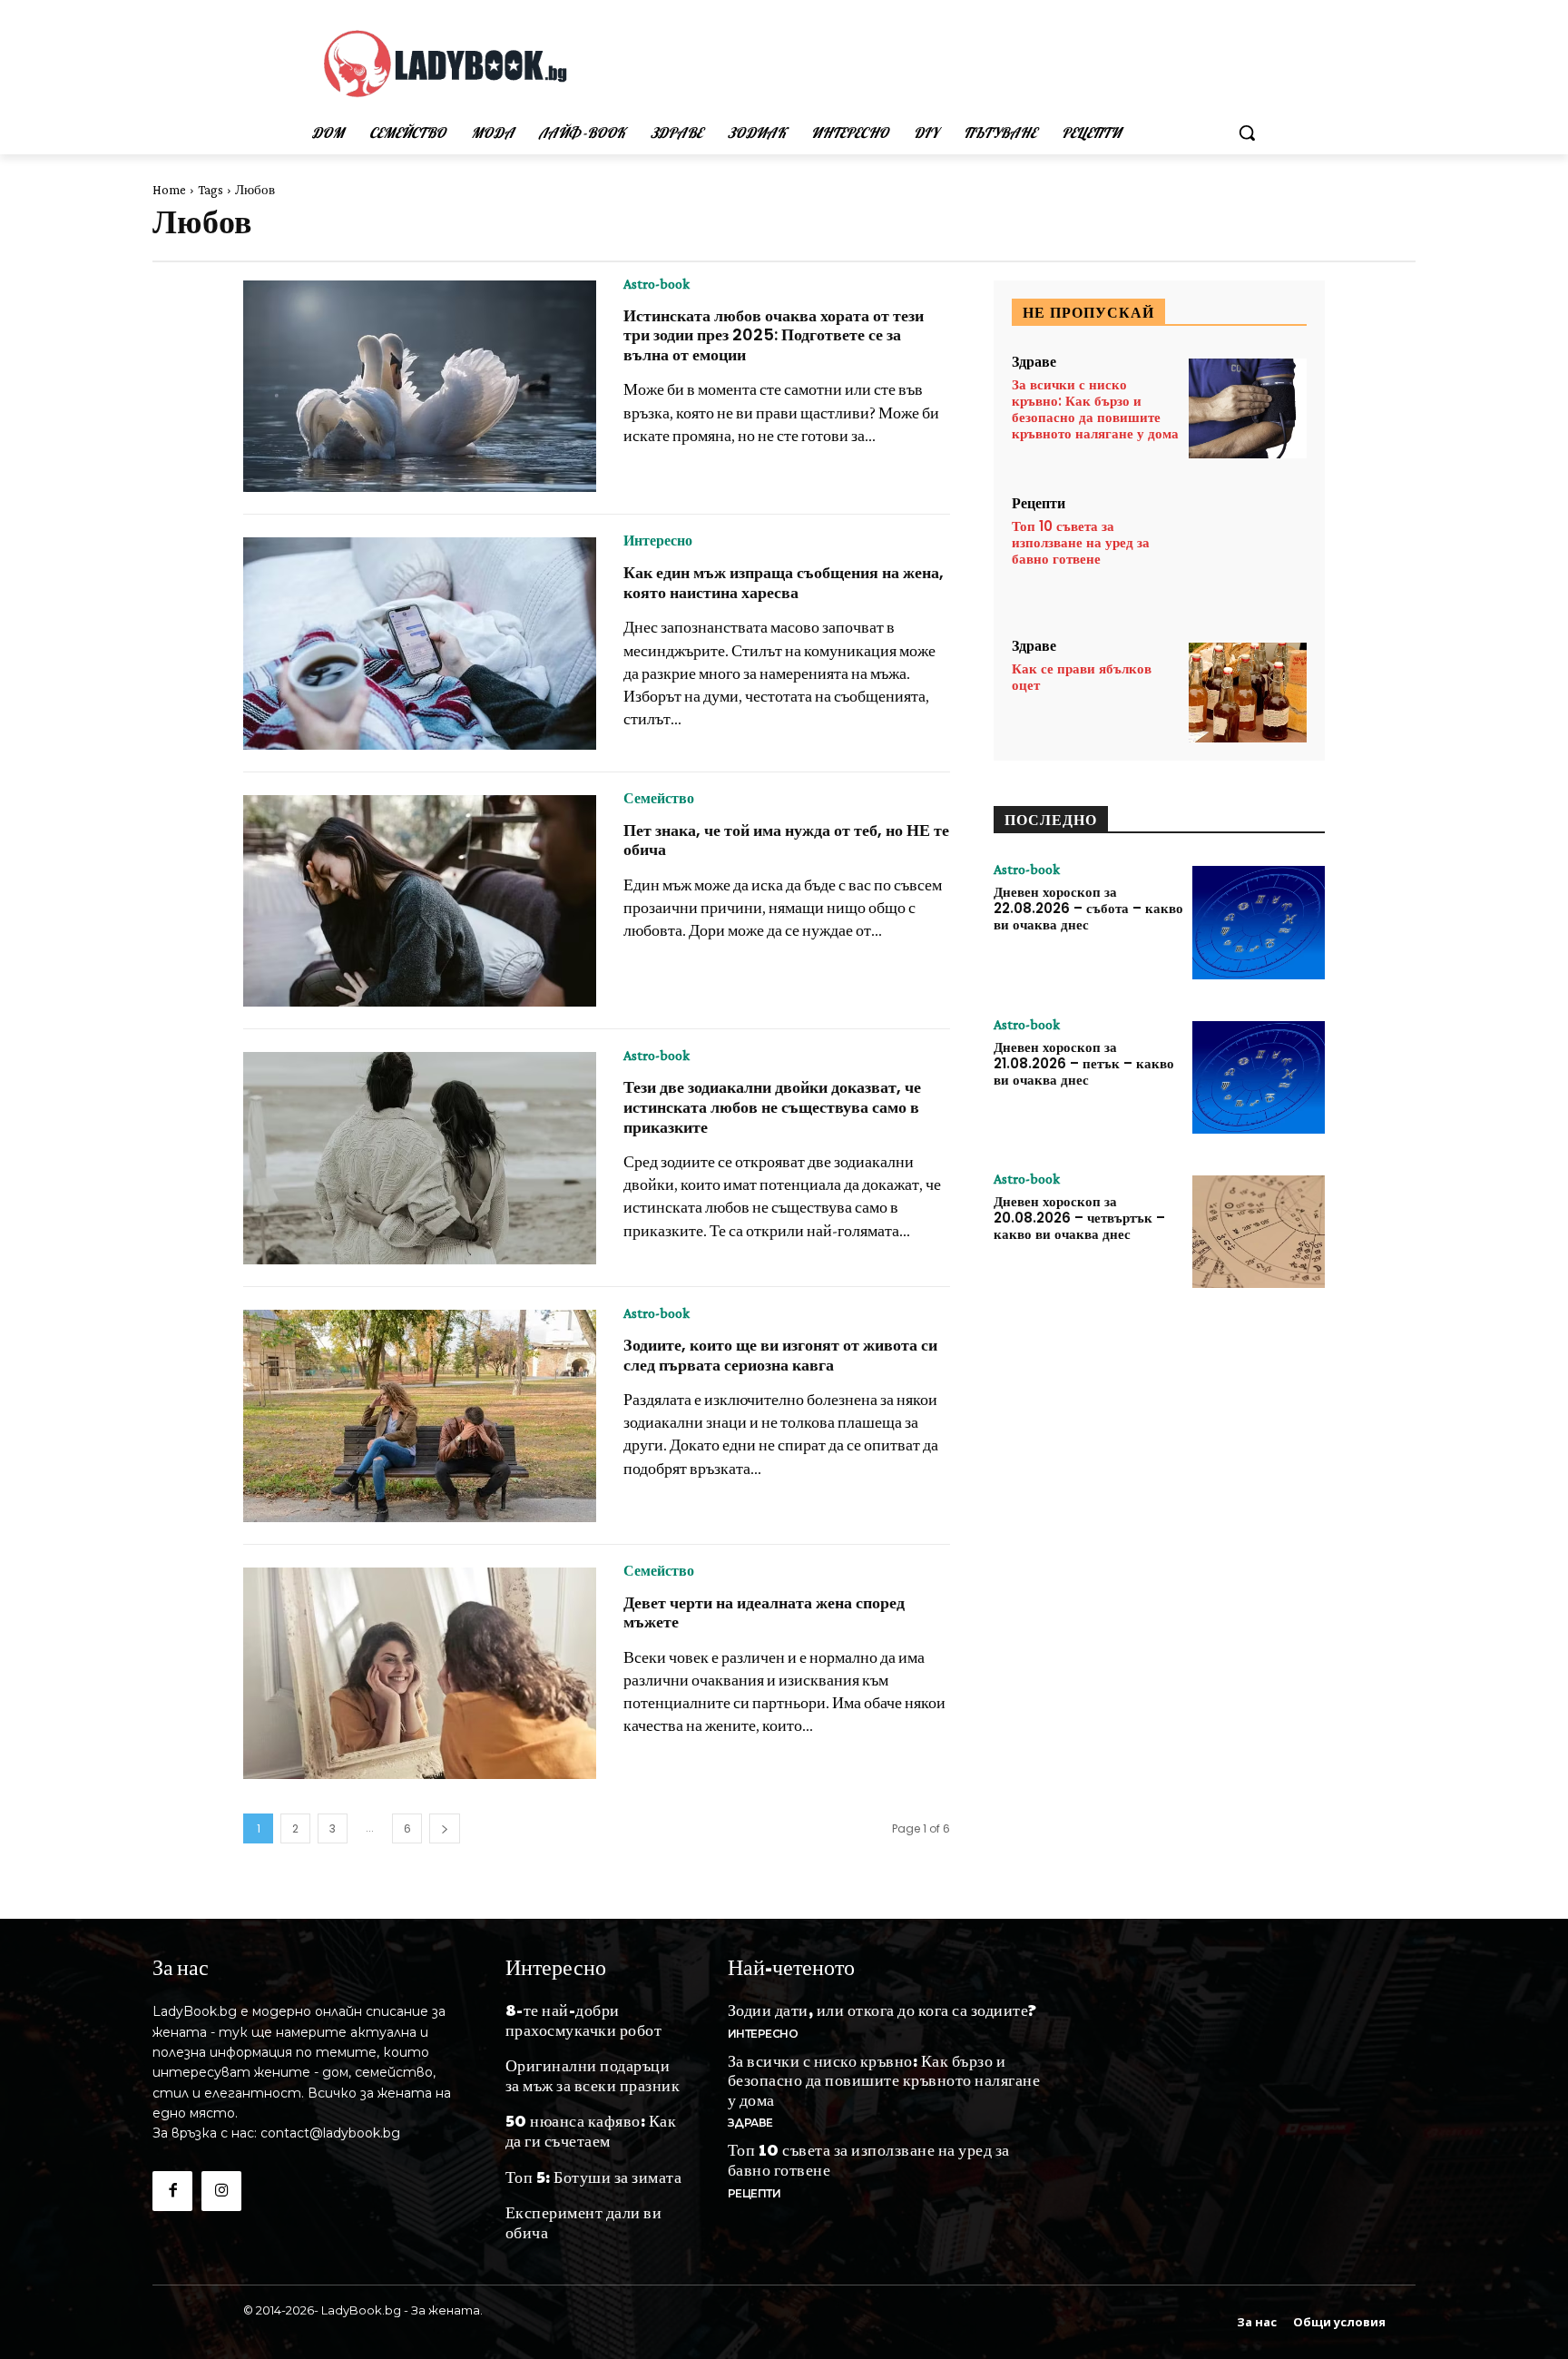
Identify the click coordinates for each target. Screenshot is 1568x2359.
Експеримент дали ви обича (584, 2221)
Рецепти (1039, 504)
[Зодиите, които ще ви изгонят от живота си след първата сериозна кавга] (420, 1416)
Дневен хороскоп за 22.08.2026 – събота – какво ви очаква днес (1088, 908)
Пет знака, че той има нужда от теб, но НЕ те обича (786, 840)
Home (169, 190)
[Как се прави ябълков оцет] (1248, 693)
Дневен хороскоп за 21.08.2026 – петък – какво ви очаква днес (1084, 1063)
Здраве (1034, 362)
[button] (1247, 133)
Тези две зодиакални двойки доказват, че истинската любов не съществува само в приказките (772, 1106)
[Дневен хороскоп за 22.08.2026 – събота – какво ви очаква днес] (1259, 922)
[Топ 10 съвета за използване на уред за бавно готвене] (1248, 550)
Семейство (659, 799)
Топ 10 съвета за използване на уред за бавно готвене (1081, 542)
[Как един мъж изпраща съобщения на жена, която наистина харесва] (420, 644)
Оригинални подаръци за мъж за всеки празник (593, 2074)
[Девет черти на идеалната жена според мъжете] (420, 1674)
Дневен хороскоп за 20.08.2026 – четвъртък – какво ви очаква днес (1079, 1218)
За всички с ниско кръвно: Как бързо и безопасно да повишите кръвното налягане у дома (1095, 409)
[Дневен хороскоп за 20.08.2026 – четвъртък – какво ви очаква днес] (1259, 1232)
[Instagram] (221, 2191)
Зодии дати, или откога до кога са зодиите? (882, 2009)
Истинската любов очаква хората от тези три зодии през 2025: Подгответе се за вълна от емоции (774, 335)
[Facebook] (172, 2191)
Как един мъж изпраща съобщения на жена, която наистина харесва (784, 582)
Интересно (658, 541)
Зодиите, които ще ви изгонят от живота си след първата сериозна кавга (780, 1355)
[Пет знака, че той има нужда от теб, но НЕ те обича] (420, 901)
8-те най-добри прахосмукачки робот (584, 2019)
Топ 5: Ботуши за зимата (594, 2176)
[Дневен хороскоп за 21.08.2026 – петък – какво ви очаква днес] (1259, 1077)
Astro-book (657, 284)
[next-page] (445, 1828)
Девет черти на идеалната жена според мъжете (764, 1612)
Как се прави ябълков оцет (1082, 677)
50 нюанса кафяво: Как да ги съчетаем (591, 2130)
